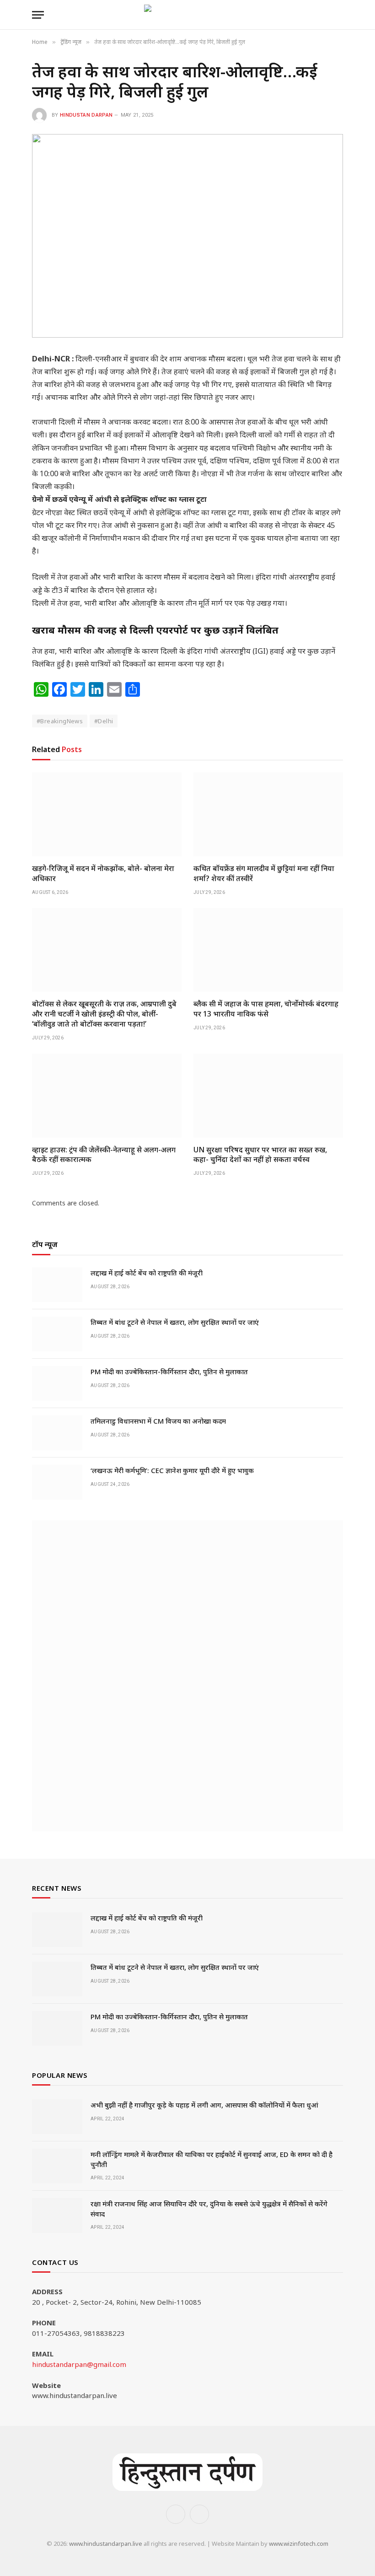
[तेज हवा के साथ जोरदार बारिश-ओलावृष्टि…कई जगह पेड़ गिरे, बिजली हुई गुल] (187, 236)
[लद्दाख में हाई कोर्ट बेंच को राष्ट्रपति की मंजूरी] (57, 1285)
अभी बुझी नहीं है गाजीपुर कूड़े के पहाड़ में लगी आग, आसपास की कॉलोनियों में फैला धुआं (204, 2105)
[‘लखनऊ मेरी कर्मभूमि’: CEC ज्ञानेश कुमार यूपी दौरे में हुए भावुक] (57, 1482)
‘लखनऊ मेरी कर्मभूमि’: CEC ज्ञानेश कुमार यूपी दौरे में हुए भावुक (172, 1470)
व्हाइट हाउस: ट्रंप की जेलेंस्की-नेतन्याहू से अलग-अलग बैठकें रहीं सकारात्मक (104, 1155)
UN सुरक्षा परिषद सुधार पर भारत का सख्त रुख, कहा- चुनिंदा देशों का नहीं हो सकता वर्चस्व (260, 1155)
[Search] (339, 15)
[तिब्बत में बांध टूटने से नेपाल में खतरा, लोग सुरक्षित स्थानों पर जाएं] (57, 1334)
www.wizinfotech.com (299, 2544)
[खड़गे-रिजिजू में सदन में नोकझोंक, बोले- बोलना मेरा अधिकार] (107, 814)
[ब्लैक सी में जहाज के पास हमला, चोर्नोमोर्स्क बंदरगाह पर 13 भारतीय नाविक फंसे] (268, 950)
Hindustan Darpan (86, 115)
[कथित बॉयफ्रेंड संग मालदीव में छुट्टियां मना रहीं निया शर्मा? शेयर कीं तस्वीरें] (268, 814)
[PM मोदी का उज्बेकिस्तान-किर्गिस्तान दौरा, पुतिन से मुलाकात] (57, 1383)
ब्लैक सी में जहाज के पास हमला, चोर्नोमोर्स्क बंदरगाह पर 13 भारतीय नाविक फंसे (266, 1009)
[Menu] (38, 15)
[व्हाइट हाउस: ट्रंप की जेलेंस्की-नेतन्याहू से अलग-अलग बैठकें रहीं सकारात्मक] (107, 1096)
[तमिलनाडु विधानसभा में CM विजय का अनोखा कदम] (57, 1433)
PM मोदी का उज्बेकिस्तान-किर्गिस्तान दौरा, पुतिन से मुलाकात (169, 1371)
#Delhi (104, 721)
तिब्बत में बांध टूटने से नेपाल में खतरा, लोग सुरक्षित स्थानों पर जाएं (175, 1322)
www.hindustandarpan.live (106, 2544)
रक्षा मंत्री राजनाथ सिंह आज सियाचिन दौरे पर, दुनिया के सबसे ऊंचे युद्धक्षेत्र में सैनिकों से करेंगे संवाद (209, 2208)
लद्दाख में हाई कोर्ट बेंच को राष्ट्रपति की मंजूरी (147, 1273)
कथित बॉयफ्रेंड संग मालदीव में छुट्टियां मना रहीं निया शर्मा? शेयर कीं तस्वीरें (264, 874)
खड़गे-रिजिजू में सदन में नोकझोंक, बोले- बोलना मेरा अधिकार (103, 874)
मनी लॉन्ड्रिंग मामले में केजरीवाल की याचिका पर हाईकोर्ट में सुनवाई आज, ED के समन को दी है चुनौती (212, 2159)
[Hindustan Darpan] (188, 15)
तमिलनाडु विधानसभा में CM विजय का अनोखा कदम (158, 1421)
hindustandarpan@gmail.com (79, 2364)
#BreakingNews (60, 721)
